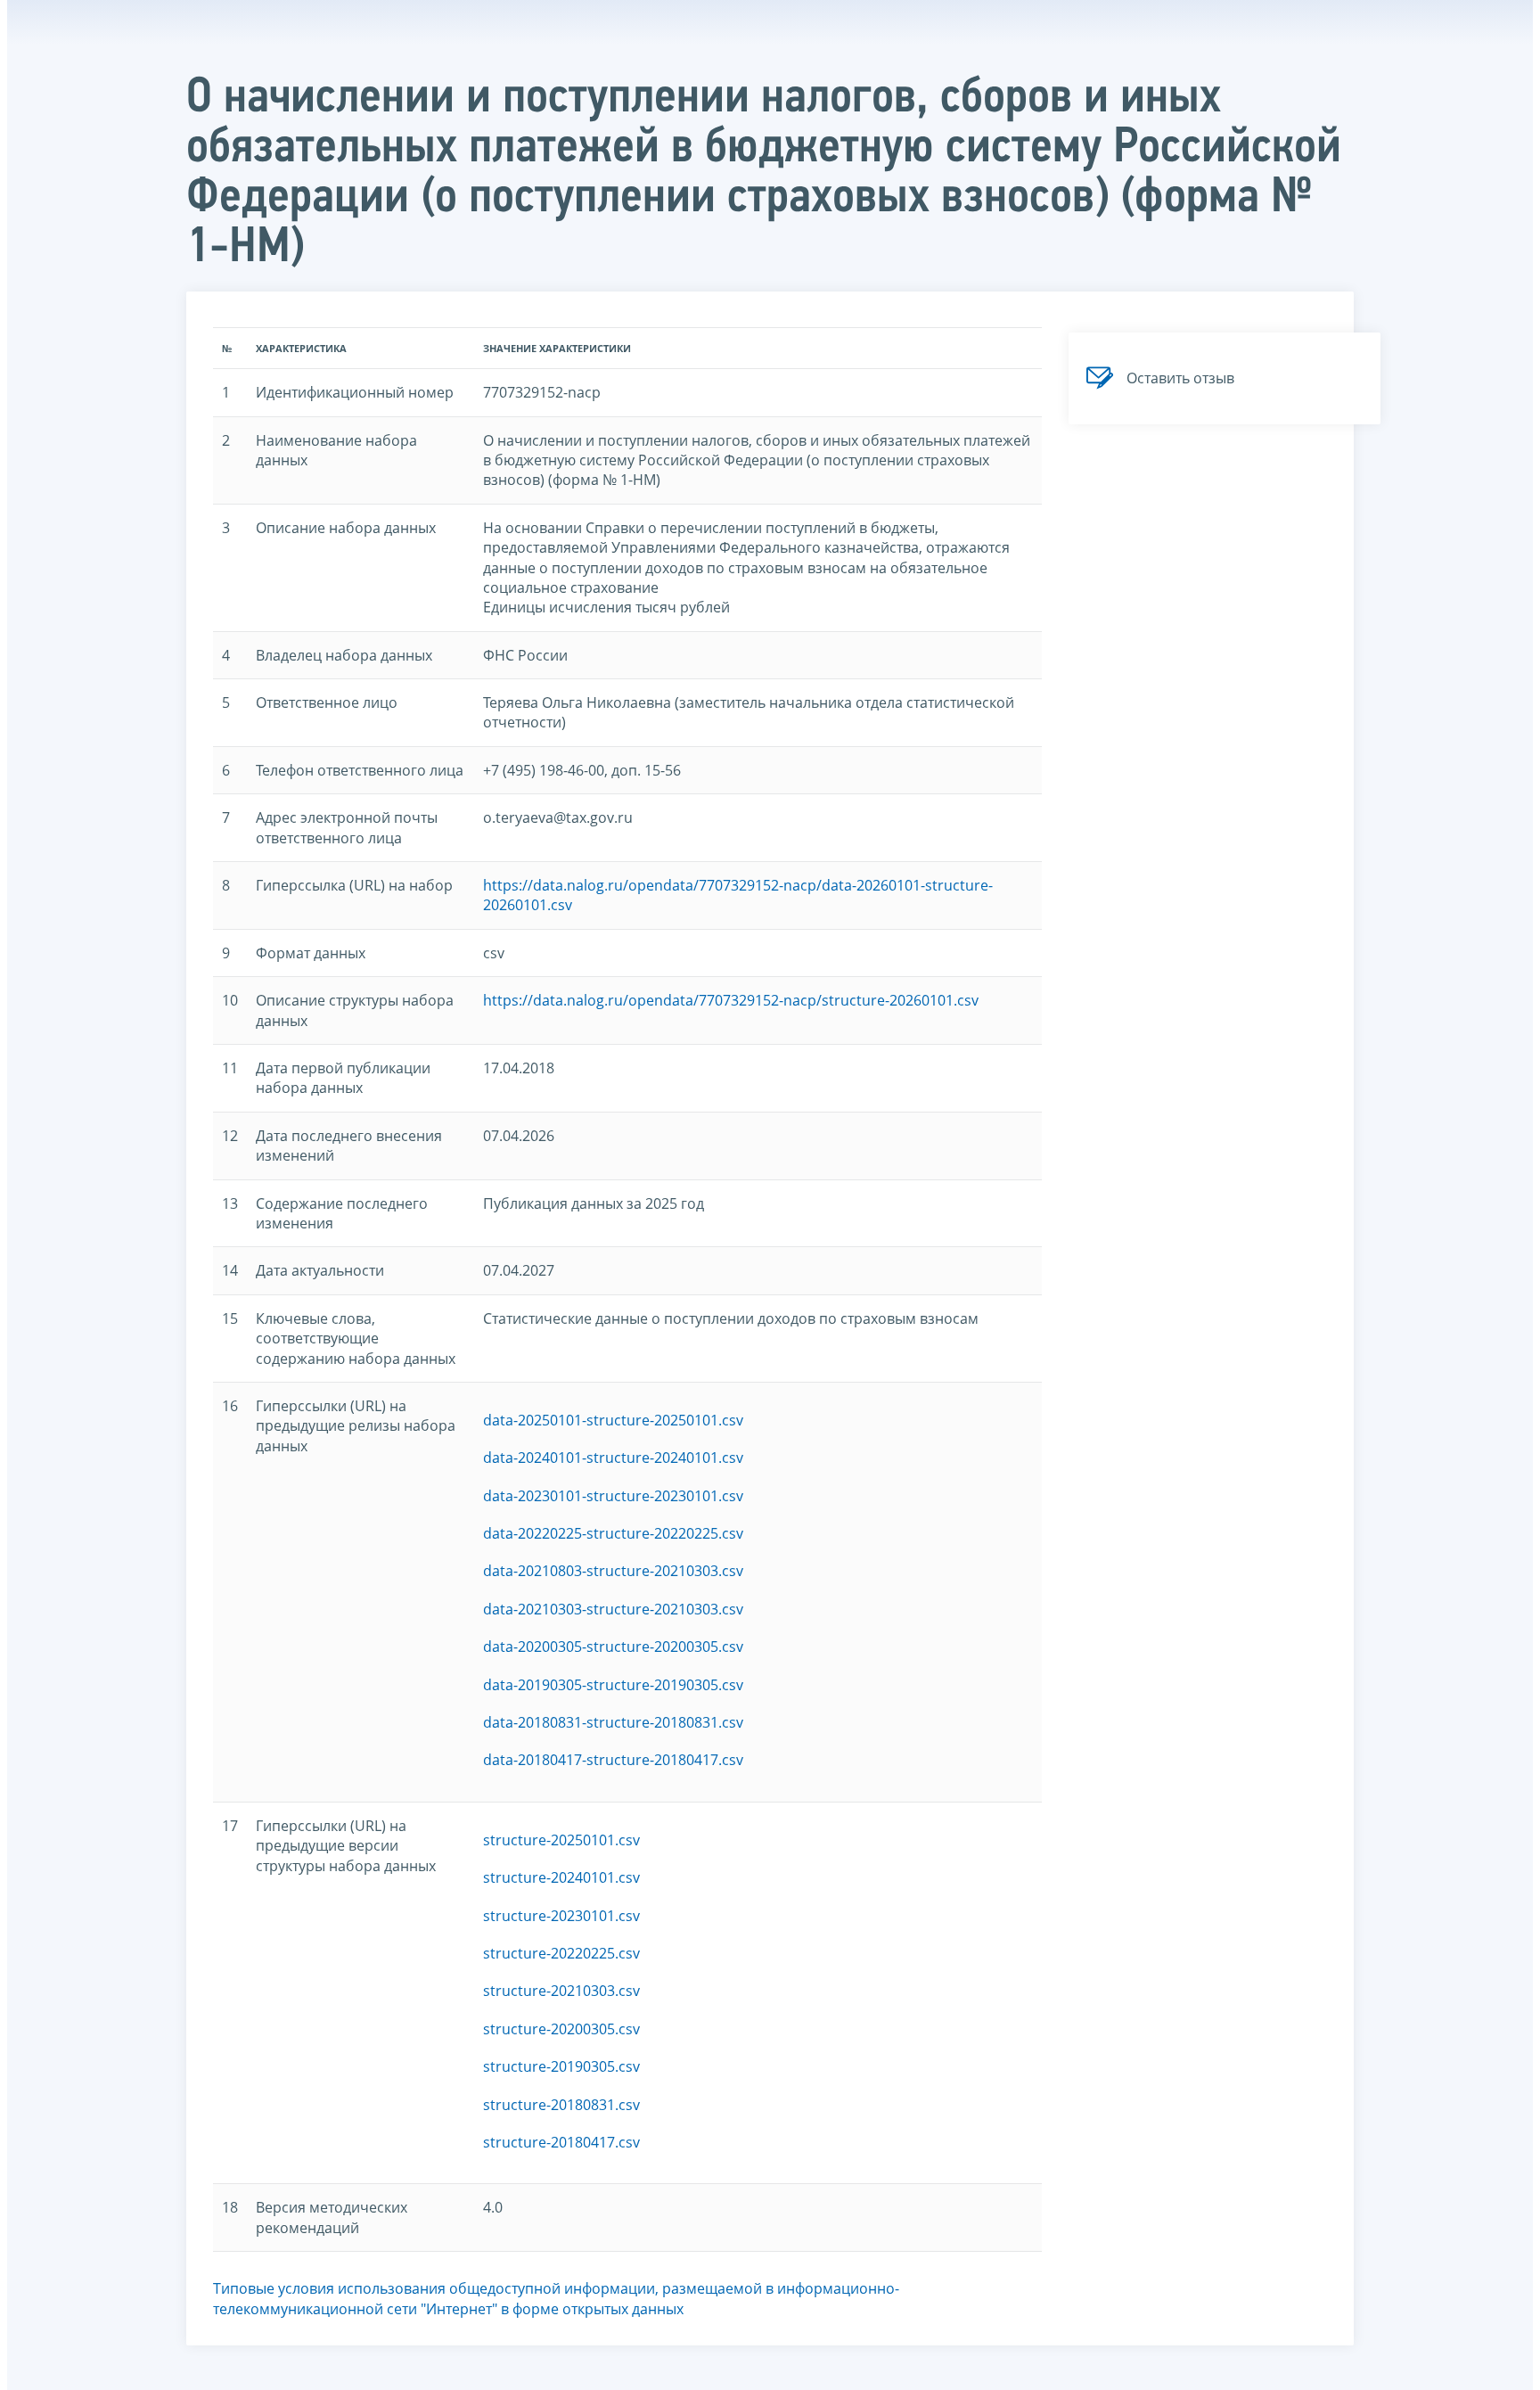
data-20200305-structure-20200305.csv (613, 1647)
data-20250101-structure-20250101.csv (613, 1420)
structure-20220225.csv (561, 1953)
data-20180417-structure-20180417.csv (613, 1760)
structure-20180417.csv (561, 2142)
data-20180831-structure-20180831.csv (613, 1722)
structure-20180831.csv (561, 2105)
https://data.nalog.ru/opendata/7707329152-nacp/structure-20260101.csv (731, 1000)
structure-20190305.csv (561, 2066)
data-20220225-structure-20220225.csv (613, 1533)
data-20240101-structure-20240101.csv (613, 1458)
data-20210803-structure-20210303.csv (613, 1571)
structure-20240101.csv (561, 1877)
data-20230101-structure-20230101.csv (613, 1496)
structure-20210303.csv (561, 1991)
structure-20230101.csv (561, 1916)
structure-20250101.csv (561, 1840)
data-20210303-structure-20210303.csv (613, 1609)
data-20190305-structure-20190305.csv (613, 1685)
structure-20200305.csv (561, 2029)
